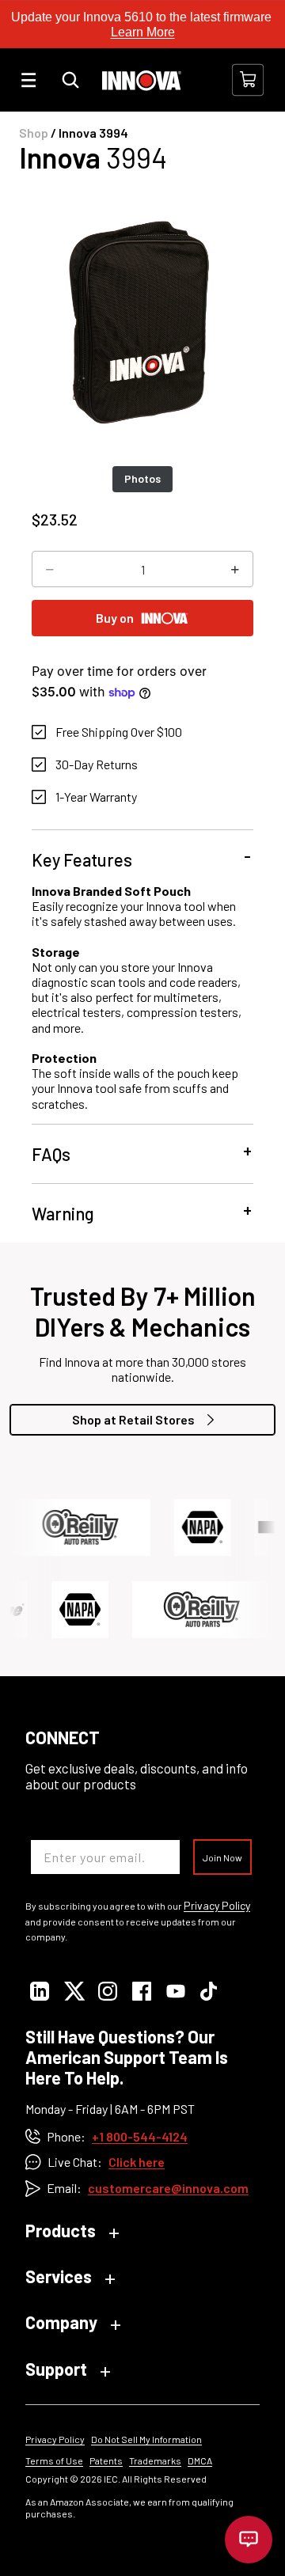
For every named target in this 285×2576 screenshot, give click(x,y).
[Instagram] (107, 1992)
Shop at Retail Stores (133, 1419)
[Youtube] (175, 1992)
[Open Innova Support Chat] (249, 2540)
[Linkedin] (39, 1992)
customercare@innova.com (168, 2188)
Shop (34, 133)
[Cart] (248, 80)
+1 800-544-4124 (140, 2136)
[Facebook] (141, 1992)
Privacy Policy (217, 1906)
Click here (137, 2162)
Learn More (143, 32)
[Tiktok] (209, 1992)
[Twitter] (73, 1992)
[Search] (70, 80)
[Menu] (28, 80)
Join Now (222, 1857)
